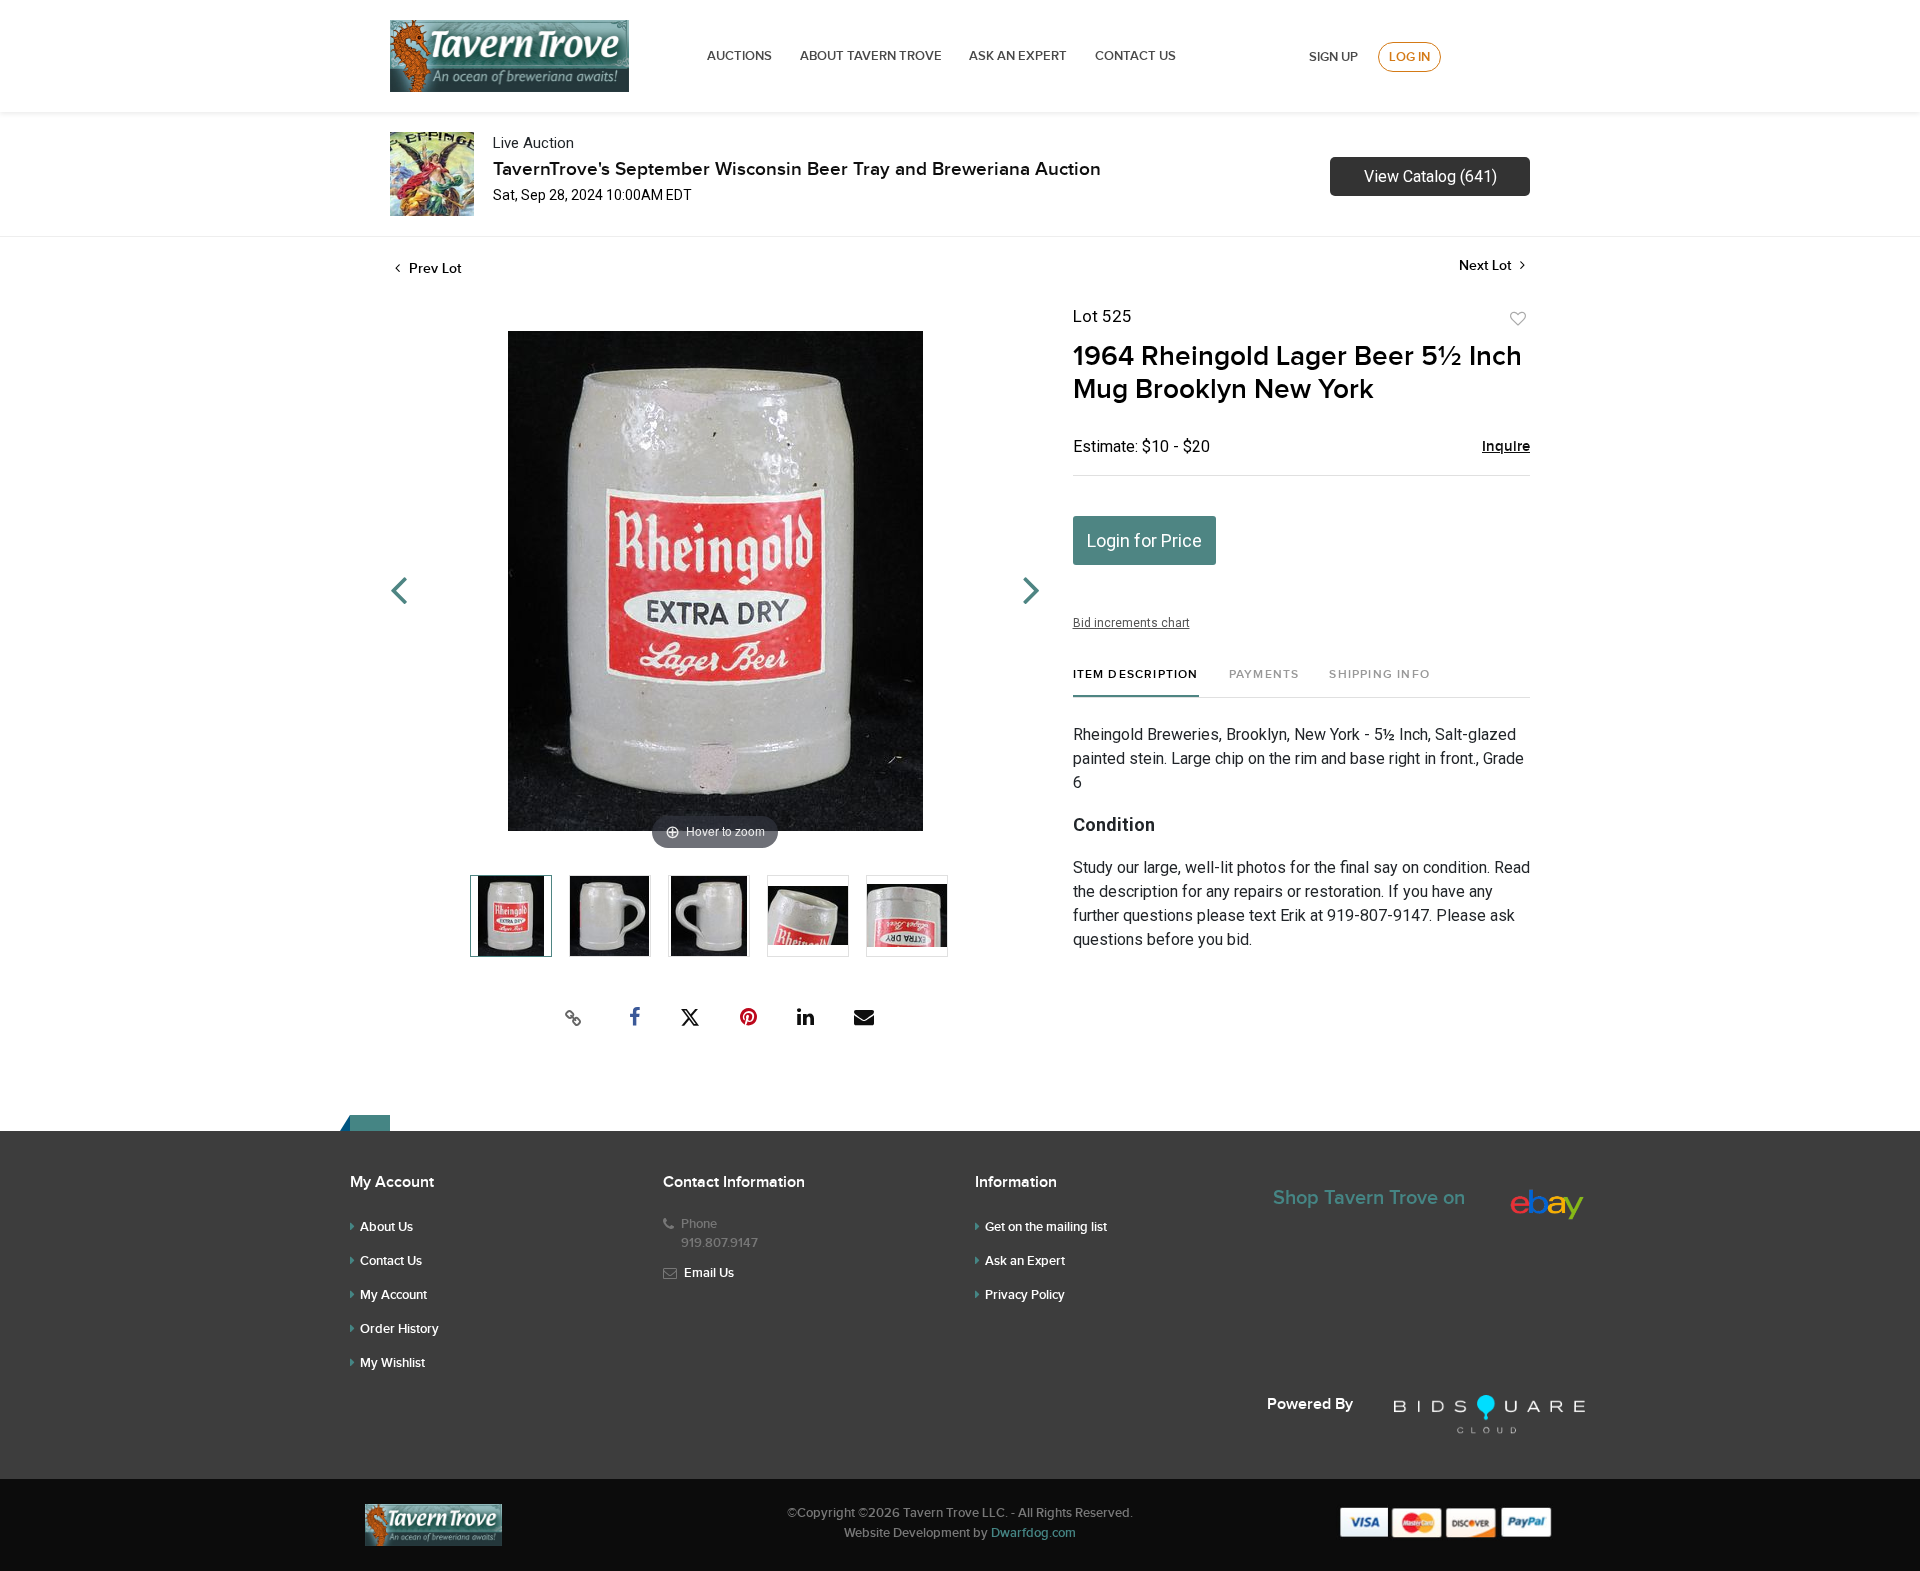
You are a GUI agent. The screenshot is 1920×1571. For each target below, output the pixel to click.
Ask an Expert (1025, 1261)
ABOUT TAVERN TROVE (872, 56)
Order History (399, 1329)
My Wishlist (392, 1363)
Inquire (1506, 447)
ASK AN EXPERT (1018, 56)
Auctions (739, 56)
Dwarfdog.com (1033, 1533)
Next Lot (1487, 265)
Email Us (709, 1273)
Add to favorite (1518, 319)
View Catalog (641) (1430, 176)
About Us (386, 1227)
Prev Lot (433, 268)
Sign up (1333, 57)
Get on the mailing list (1046, 1227)
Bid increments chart (1131, 623)
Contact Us (1135, 56)
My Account (393, 1295)
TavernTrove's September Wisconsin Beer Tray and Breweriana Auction (797, 169)
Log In (1409, 57)
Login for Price (1144, 540)
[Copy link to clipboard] (574, 1018)
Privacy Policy (1025, 1295)
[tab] (1136, 682)
